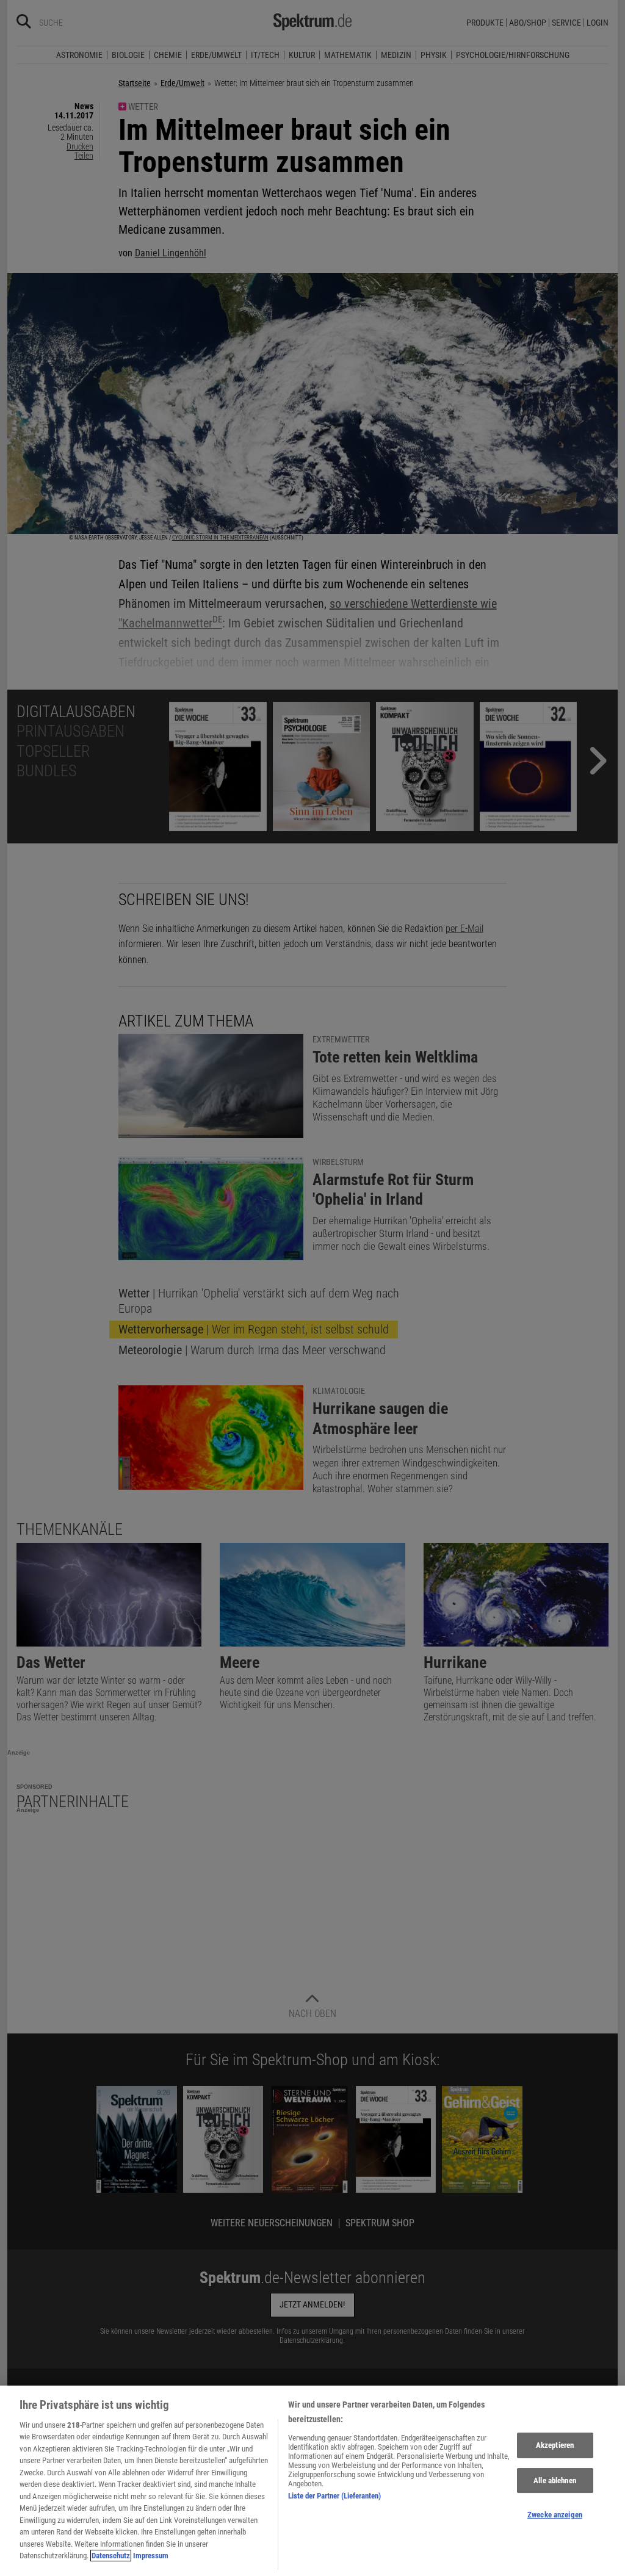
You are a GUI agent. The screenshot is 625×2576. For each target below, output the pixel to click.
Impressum (151, 2556)
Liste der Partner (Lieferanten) (334, 2496)
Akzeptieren (555, 2445)
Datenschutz (111, 2556)
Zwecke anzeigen (555, 2515)
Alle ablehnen (555, 2480)
